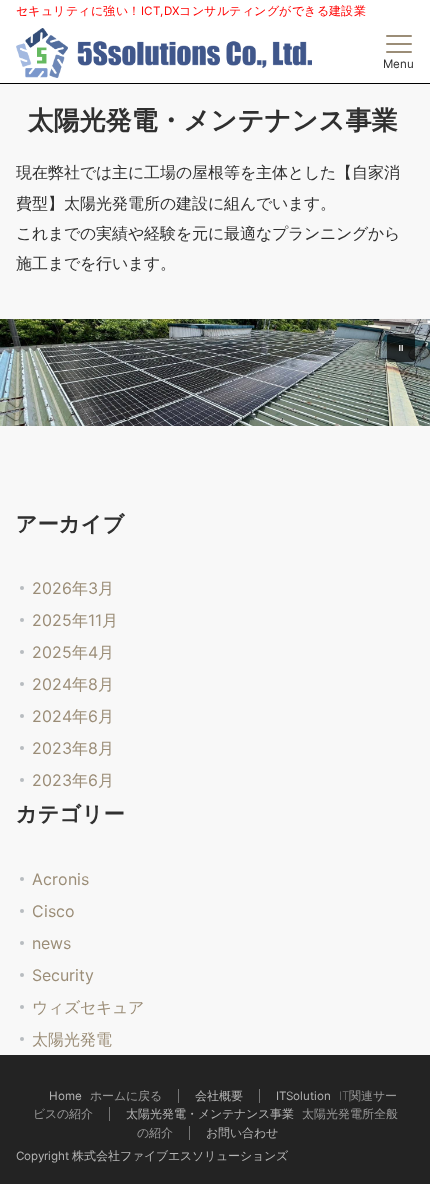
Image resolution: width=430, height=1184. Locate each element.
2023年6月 (73, 780)
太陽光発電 (72, 1039)
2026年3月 (73, 588)
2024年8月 (73, 684)
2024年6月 (73, 716)
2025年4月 (73, 652)
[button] (401, 348)
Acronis (60, 879)
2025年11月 (75, 620)
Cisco (53, 911)
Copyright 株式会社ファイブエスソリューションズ (152, 1156)
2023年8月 (73, 748)
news (51, 943)
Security (63, 975)
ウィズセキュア (88, 1007)
